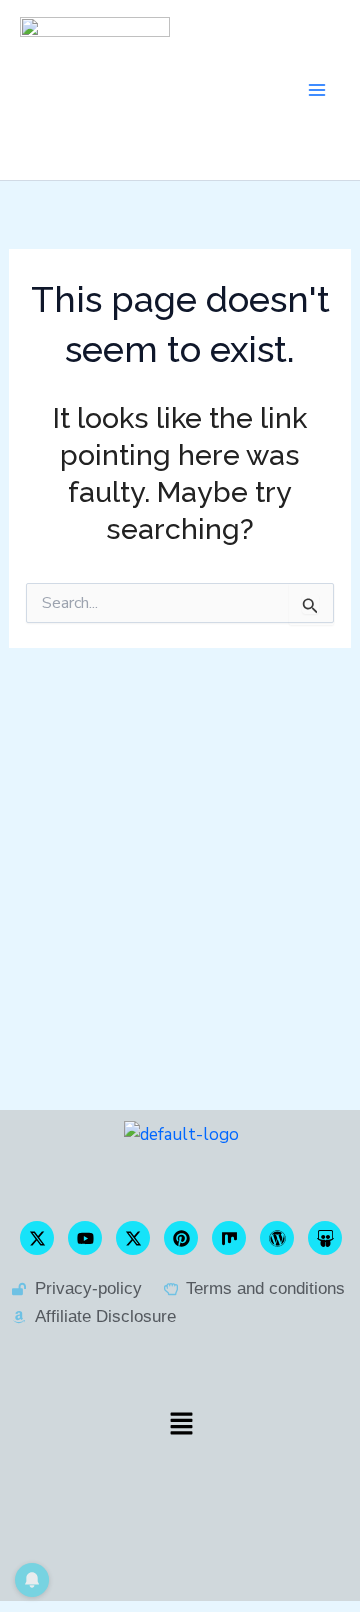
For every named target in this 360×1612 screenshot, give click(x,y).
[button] (181, 1423)
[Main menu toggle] (318, 90)
